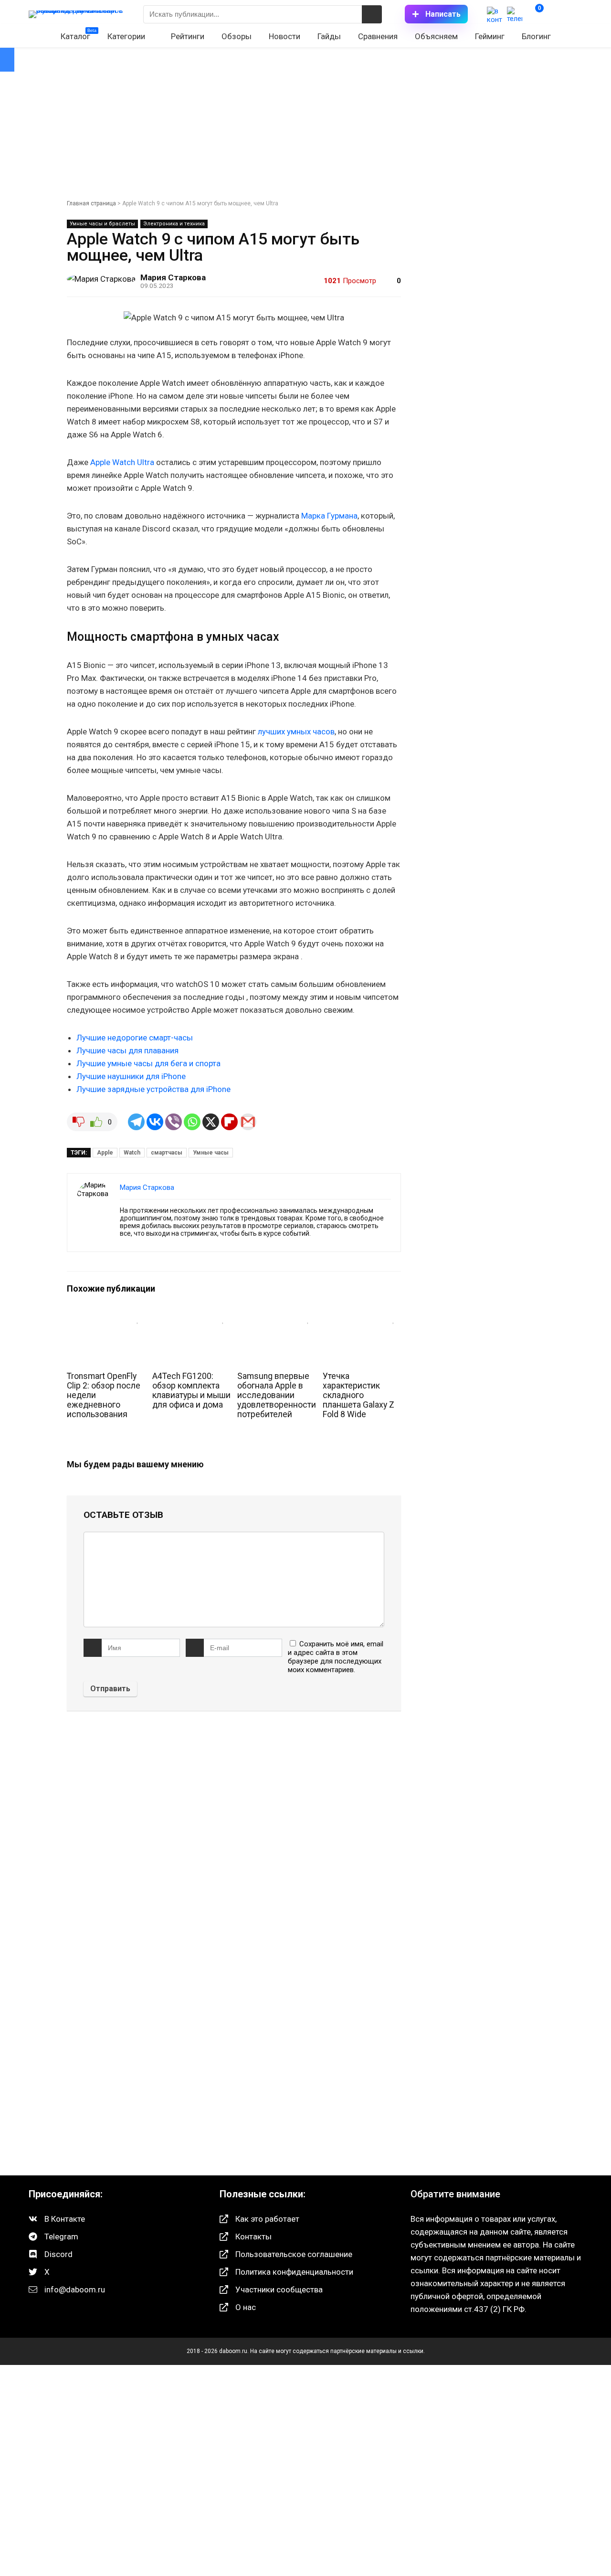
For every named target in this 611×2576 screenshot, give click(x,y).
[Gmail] (248, 1122)
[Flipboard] (229, 1122)
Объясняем (436, 36)
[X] (211, 1122)
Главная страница (91, 203)
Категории (126, 36)
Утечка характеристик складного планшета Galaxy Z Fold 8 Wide (358, 1395)
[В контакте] (495, 14)
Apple (105, 1153)
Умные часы (211, 1153)
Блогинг (536, 36)
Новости (284, 36)
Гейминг (490, 36)
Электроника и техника (174, 224)
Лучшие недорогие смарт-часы (135, 1038)
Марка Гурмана (329, 516)
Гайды (329, 36)
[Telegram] (136, 1122)
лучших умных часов (296, 731)
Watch (132, 1153)
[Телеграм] (515, 14)
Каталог (79, 35)
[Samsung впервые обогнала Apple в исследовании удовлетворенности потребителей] (276, 1317)
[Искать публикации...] (372, 14)
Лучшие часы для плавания (127, 1050)
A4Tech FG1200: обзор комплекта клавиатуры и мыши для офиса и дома (191, 1390)
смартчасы (167, 1153)
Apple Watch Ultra (122, 462)
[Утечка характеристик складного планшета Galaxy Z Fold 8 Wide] (362, 1317)
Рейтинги (188, 36)
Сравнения (378, 36)
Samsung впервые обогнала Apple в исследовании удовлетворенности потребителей (277, 1395)
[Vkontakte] (155, 1122)
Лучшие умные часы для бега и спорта (148, 1063)
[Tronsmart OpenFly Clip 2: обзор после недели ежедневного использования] (106, 1317)
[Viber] (174, 1122)
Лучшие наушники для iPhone (131, 1076)
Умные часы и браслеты (102, 224)
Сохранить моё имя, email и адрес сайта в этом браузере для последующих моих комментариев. (336, 1657)
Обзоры (237, 36)
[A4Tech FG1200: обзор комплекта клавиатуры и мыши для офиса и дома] (191, 1317)
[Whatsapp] (192, 1122)
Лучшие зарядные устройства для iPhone (153, 1089)
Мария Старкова (173, 277)
